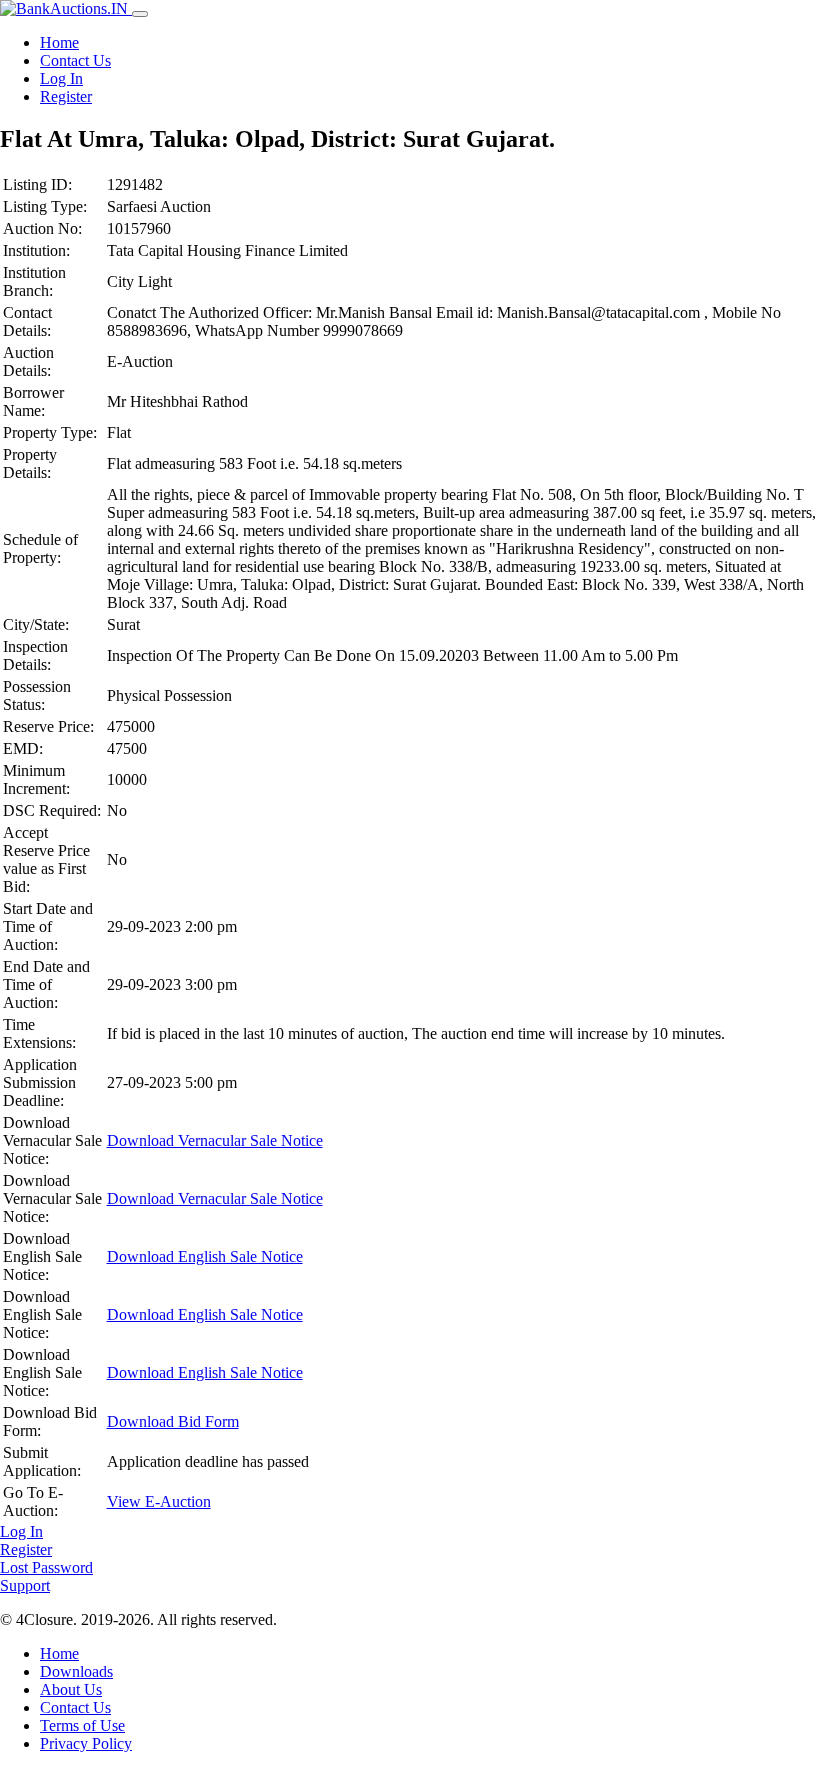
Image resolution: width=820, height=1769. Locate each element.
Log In (61, 78)
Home (59, 42)
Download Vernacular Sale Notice (215, 1140)
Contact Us (75, 60)
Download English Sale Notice (205, 1256)
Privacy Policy (86, 1743)
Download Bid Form (173, 1421)
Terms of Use (82, 1725)
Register (66, 96)
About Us (71, 1689)
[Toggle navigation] (140, 14)
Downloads (76, 1671)
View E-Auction (159, 1501)
